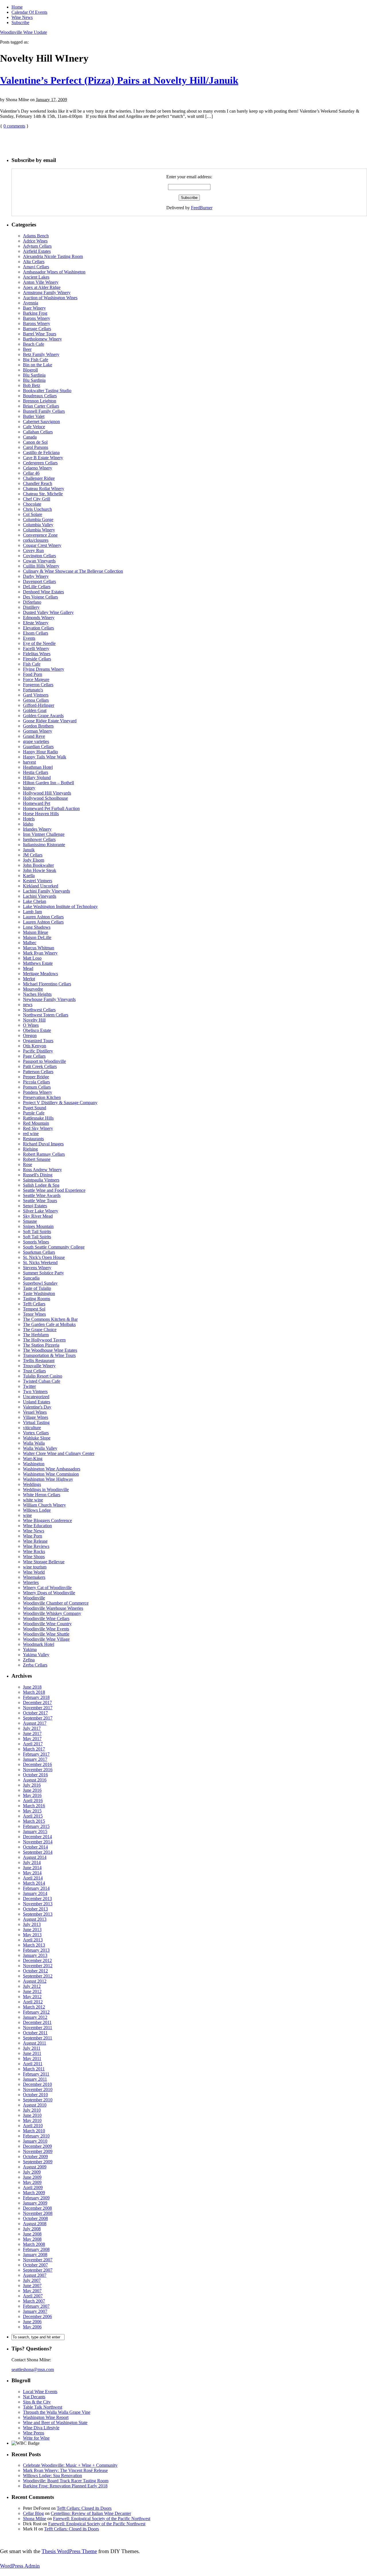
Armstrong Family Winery (47, 293)
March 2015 (34, 1821)
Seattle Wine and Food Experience (54, 1190)
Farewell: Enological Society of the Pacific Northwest (102, 2519)
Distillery (31, 607)
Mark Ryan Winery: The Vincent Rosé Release (65, 2470)
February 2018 (36, 1697)
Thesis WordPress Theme (69, 2551)
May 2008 (32, 2239)
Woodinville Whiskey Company (52, 1613)
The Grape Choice (40, 1330)
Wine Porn (33, 1536)
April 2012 (33, 2002)
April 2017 (33, 1744)
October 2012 (35, 1971)
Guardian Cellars (38, 747)
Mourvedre (33, 989)
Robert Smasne (37, 1159)
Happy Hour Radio (40, 752)
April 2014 (33, 1878)
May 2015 (32, 1811)
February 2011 (36, 2074)
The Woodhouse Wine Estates (50, 1350)
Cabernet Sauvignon (41, 421)
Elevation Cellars (38, 628)
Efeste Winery (36, 623)
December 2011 (37, 2022)
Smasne (30, 1221)
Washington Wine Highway (48, 1479)
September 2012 (38, 1976)
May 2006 (32, 2327)
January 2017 (35, 1759)
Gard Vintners (36, 695)
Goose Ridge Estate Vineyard (50, 721)
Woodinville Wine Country (47, 1624)
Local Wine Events (40, 2392)
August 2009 (35, 2167)
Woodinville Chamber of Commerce (56, 1603)
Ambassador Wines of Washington (54, 272)
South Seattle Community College (54, 1247)
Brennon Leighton (40, 401)
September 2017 (38, 1718)
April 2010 (33, 2126)
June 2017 (32, 1733)
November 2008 (38, 2213)
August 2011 (35, 2043)
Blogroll (30, 370)
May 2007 (32, 2291)
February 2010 (36, 2136)
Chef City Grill (37, 499)
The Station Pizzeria (41, 1345)
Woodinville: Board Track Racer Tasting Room (66, 2481)
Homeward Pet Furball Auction (51, 808)
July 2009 (32, 2172)
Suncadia (31, 1278)
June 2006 (32, 2322)
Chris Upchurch (37, 509)
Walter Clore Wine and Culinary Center (59, 1453)
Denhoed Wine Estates (43, 592)
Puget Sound (35, 1108)
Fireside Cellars (37, 659)
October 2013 (35, 1909)
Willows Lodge (37, 1510)
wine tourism (35, 1567)
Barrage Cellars (37, 329)
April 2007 (33, 2296)
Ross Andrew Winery (42, 1170)
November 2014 (38, 1842)
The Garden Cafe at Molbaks (49, 1324)
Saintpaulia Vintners (41, 1180)
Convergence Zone (40, 535)
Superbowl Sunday (40, 1283)
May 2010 (32, 2120)
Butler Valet (34, 416)
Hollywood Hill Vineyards (47, 793)
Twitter (29, 1386)
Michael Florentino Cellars (47, 984)
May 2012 (32, 1997)
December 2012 (37, 1960)
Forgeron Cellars (38, 685)
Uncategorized (36, 1397)
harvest (29, 762)
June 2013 (32, 1929)
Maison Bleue (36, 932)
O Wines (31, 1025)
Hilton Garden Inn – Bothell (48, 783)
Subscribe (20, 23)
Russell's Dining (38, 1175)
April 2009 (33, 2187)
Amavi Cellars (36, 267)
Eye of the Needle (39, 643)
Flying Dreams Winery (44, 669)
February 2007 (36, 2306)
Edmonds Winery (39, 618)
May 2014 (32, 1873)
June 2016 (32, 1790)
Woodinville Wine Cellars (46, 1618)
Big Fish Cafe (36, 360)
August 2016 (35, 1780)
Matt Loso (32, 958)
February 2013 (36, 1950)
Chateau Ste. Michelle (43, 494)
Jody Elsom (34, 860)
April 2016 (33, 1801)
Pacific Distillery (38, 1051)
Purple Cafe (34, 1113)
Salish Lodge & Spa (41, 1185)
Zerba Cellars (35, 1665)
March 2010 (34, 2131)
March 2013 (34, 1945)
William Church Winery (44, 1505)
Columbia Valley (38, 525)
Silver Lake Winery (41, 1211)
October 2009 (35, 2157)
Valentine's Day (37, 1407)
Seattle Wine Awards (42, 1195)
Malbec (30, 943)
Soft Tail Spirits (37, 1232)
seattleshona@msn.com (33, 2369)
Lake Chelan (35, 901)
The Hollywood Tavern (44, 1340)
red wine (31, 1134)
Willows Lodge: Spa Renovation (52, 2476)
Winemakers (34, 1577)
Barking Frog (35, 313)
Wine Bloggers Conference (47, 1520)
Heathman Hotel (38, 767)
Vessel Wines (35, 1412)
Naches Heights (37, 994)
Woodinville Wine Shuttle (46, 1634)
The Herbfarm (36, 1335)
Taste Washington (39, 1293)
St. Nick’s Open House (44, 1257)
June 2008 (32, 2234)
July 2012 (32, 1986)
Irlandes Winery (37, 829)
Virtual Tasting (36, 1422)
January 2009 (35, 2203)
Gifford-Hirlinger (39, 705)
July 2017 (32, 1728)
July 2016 (32, 1785)
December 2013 (37, 1899)
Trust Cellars (34, 1371)
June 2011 (32, 2053)
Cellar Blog (33, 2513)
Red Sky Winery (38, 1128)
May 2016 (32, 1795)
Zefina (29, 1660)
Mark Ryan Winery (40, 953)
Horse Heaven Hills (41, 814)
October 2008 (35, 2218)
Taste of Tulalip (37, 1288)
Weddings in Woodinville (46, 1490)
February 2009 (36, 2198)
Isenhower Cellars (39, 839)
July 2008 (32, 2229)
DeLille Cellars (37, 587)
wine (27, 1515)
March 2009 (34, 2193)
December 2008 (37, 2208)
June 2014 (32, 1868)
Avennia (31, 303)
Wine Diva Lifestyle (41, 2428)
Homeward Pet (37, 803)
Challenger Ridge (39, 478)
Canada (30, 437)
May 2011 (32, 2058)
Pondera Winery (38, 1092)
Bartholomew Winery (42, 339)
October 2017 (35, 1713)
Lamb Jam (32, 912)
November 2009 (38, 2151)
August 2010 (35, 2105)
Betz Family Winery (41, 354)
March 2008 (34, 2244)
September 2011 (38, 2038)
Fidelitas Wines (37, 654)
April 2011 (33, 2064)
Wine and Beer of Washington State (55, 2423)
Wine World (34, 1572)
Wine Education (37, 1526)
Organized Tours (38, 1041)
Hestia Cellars (36, 772)
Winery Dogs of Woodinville (49, 1593)
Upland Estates (37, 1402)
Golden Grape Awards (43, 716)
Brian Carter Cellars (41, 406)
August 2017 (35, 1723)
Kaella (29, 876)
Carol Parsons (36, 447)
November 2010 (38, 2089)
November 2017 (38, 1708)
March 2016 (34, 1806)
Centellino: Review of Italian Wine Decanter (91, 2513)
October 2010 (35, 2095)
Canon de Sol (35, 442)
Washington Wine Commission (51, 1474)
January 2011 (35, 2079)
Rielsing (30, 1149)
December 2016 (37, 1764)
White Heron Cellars (42, 1495)
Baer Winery (34, 308)
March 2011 (34, 2069)
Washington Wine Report (46, 2417)
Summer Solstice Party (43, 1273)
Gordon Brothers (38, 726)
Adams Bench (36, 236)
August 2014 (35, 1857)
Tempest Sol (34, 1309)
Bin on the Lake (38, 365)
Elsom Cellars (36, 633)
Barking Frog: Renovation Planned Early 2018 (65, 2486)
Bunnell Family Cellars (44, 411)
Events (29, 638)
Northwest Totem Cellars (46, 1015)
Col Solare (33, 514)
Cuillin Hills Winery (41, 566)
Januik (29, 850)
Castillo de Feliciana (41, 452)
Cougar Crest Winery (42, 545)
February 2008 (36, 2249)
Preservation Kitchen (42, 1097)
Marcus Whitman (39, 948)
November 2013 (38, 1904)
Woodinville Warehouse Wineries (53, 1608)
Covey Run (33, 550)
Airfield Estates (37, 251)
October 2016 (35, 1775)
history (29, 788)
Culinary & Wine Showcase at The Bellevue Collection (73, 571)
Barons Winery (37, 318)
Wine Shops (34, 1557)
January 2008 (35, 2255)
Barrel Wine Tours (40, 334)
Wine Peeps (34, 2433)
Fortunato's (33, 690)
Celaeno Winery (38, 468)
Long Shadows (37, 927)
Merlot (29, 979)
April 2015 (33, 1816)
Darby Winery (36, 576)
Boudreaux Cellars (40, 396)
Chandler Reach (38, 483)
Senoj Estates (35, 1206)
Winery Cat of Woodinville (47, 1588)
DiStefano (32, 602)
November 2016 (38, 1770)
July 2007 (32, 2280)
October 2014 (35, 1847)
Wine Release (35, 1541)
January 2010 (35, 2141)
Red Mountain (36, 1123)
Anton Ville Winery (41, 282)
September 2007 (38, 2270)
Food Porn (33, 674)
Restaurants (33, 1139)
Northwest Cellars (39, 1010)
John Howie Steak (40, 870)
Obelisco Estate (37, 1030)
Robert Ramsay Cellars (44, 1154)
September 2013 (38, 1914)
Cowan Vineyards (39, 561)
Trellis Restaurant (39, 1361)
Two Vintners (35, 1391)
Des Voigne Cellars (40, 597)
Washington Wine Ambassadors (52, 1469)
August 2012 (35, 1981)
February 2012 (36, 2012)
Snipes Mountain (38, 1226)
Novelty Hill (34, 1020)
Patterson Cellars (38, 1072)
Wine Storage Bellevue (44, 1562)
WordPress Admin (20, 2566)
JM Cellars (33, 855)
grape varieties (36, 741)
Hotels (29, 819)
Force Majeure (36, 679)
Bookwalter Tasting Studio (47, 391)
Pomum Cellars (37, 1087)
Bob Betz (32, 385)
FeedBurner (202, 208)
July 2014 (32, 1862)
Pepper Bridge (36, 1077)
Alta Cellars (34, 262)
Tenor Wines (34, 1314)
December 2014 (37, 1837)
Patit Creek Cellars (40, 1066)
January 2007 (35, 2311)
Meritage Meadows (40, 974)
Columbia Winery (39, 530)
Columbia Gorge (38, 520)
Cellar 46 (31, 473)
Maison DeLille (37, 937)
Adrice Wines (35, 241)
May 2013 (32, 1935)
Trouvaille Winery (39, 1366)
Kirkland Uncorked (41, 886)
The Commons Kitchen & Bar (50, 1319)
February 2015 (36, 1826)
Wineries (31, 1582)
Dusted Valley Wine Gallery (48, 612)
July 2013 (32, 1924)
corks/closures (36, 540)
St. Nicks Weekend (40, 1262)
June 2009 (32, 2177)
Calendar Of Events (29, 12)
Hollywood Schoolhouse (45, 798)
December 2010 (37, 2084)
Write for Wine (36, 2438)
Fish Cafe (32, 664)
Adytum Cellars (37, 246)
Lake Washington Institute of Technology (60, 906)
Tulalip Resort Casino (43, 1376)
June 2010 (32, 2115)
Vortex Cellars (36, 1433)
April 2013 (33, 1940)
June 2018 (32, 1687)
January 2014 (35, 1893)
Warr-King (33, 1459)
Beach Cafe (34, 344)
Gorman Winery (38, 731)
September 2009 (38, 2162)
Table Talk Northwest (43, 2407)
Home (17, 7)
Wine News (22, 17)
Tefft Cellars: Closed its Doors (84, 2508)
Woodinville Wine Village (46, 1639)
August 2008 (35, 2224)
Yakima (30, 1649)
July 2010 (32, 2110)
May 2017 (32, 1739)
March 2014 (34, 1883)
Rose (28, 1164)
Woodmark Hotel (39, 1644)
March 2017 (34, 1749)
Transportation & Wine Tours (49, 1355)
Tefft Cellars (34, 1304)
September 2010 (38, 2100)
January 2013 (35, 1955)
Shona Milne (35, 2519)
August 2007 (35, 2275)
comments (14, 126)
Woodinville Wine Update (24, 32)
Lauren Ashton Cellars (43, 917)
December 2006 (37, 2316)
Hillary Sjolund (37, 778)
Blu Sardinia (34, 375)
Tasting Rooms (37, 1299)
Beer (27, 349)
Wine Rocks (34, 1551)
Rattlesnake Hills (38, 1118)
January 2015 (35, 1831)
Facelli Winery (36, 649)
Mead (28, 968)
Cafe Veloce (34, 427)
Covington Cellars (39, 556)
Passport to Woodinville (44, 1061)
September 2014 (38, 1852)
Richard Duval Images (43, 1144)
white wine (33, 1500)
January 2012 (35, 2017)
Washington (34, 1464)
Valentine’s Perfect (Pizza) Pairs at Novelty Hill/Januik (119, 80)
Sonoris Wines (36, 1242)
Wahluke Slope (37, 1438)
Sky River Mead (38, 1216)
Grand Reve (34, 736)
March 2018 (34, 1692)
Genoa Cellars (36, 700)
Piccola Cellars (36, 1082)
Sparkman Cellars (39, 1252)
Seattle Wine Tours (40, 1201)
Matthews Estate (38, 963)
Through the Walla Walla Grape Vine (57, 2412)
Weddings (32, 1484)
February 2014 (36, 1888)
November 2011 (38, 2028)
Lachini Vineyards (40, 896)
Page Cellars (34, 1056)
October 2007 (35, 2265)
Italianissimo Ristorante (44, 845)
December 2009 (37, 2146)
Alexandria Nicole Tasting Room (53, 256)
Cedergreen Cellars (40, 463)
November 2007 (38, 2260)
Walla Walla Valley (40, 1448)
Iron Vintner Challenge (44, 834)
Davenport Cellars (39, 581)
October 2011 (35, 2033)
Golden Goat (35, 710)
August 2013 (35, 1919)
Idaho (28, 824)
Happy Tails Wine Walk (45, 757)
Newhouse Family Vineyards (49, 999)
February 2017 (36, 1754)
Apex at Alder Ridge (42, 287)
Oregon (30, 1035)
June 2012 (32, 1991)
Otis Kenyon (35, 1046)
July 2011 (32, 2048)
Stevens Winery (37, 1268)
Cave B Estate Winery (43, 458)
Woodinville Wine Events (46, 1629)
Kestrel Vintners (38, 881)
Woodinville (34, 1598)
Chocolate (32, 504)
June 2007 (32, 2285)
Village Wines (36, 1417)
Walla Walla (34, 1443)
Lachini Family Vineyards (46, 891)
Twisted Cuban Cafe (42, 1381)
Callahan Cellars (38, 432)
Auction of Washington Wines (50, 298)
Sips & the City (37, 2402)
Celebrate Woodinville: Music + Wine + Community (70, 2465)
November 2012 (38, 1966)
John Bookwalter (38, 865)
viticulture (32, 1428)
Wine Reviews (36, 1546)
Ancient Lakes (36, 277)
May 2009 (32, 2182)
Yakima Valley (36, 1655)
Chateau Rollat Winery (44, 489)
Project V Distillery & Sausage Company (60, 1103)
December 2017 (37, 1702)
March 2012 (34, 2007)
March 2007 (34, 2301)
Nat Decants (34, 2397)
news (28, 1005)
